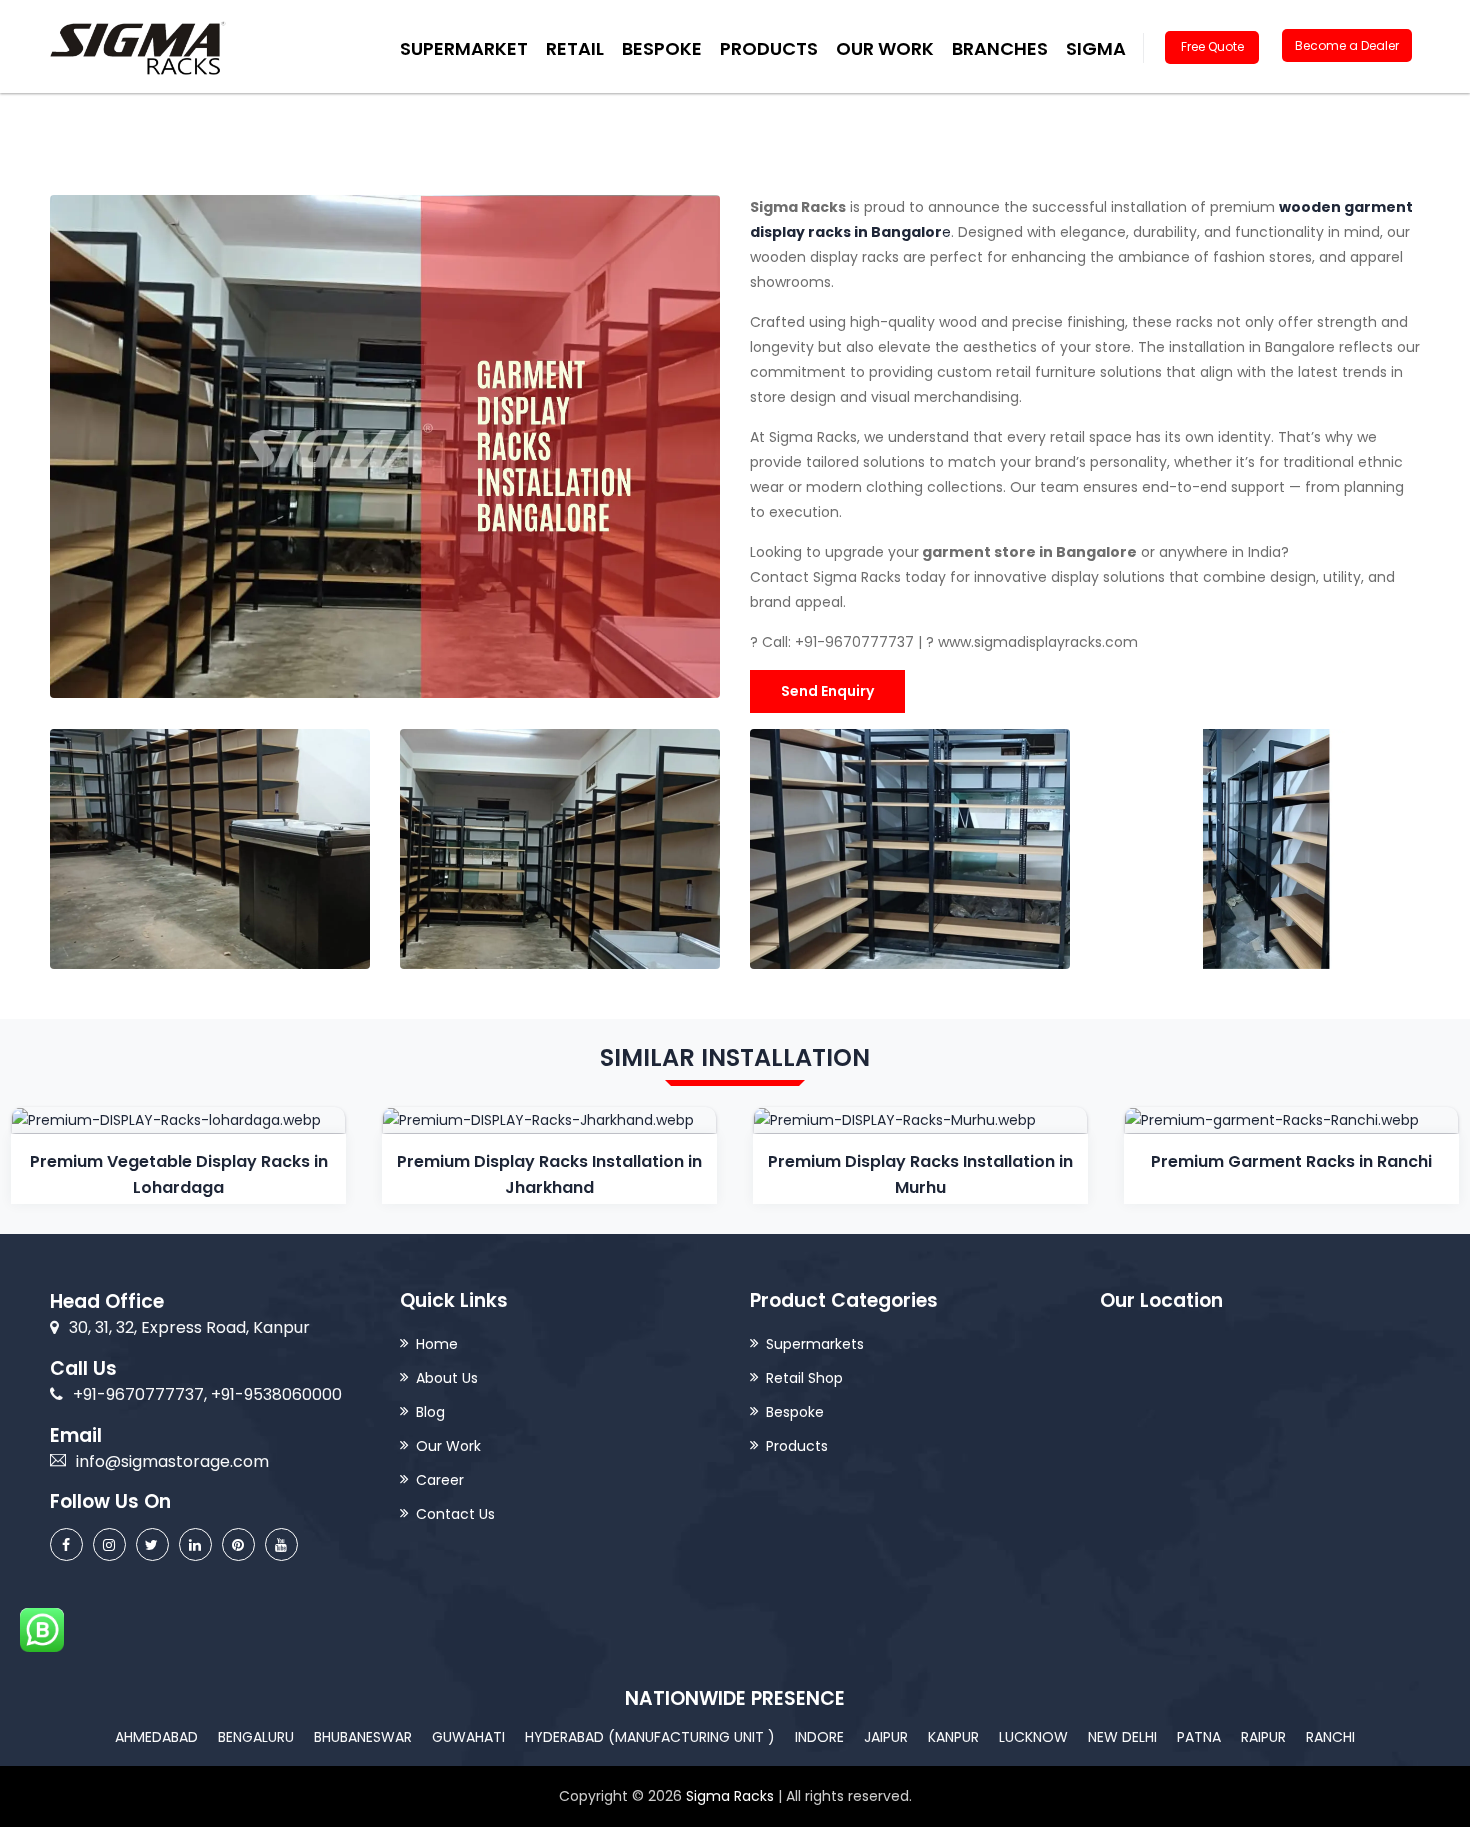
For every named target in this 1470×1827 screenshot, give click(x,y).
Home (437, 1344)
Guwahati (468, 1737)
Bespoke (662, 48)
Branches (1000, 48)
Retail (575, 48)
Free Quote (1212, 46)
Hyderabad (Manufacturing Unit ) (650, 1737)
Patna (1199, 1737)
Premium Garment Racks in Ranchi (1291, 1161)
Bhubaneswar (363, 1737)
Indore (819, 1737)
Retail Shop (804, 1378)
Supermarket (464, 48)
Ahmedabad (156, 1737)
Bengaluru (256, 1737)
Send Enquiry (827, 691)
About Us (447, 1378)
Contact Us (455, 1514)
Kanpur (953, 1737)
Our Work (885, 48)
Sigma (1096, 48)
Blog (430, 1412)
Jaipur (886, 1737)
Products (797, 1446)
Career (440, 1480)
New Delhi (1122, 1737)
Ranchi (1330, 1737)
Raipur (1263, 1737)
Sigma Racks (730, 1796)
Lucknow (1033, 1737)
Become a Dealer (1347, 45)
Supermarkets (815, 1344)
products (769, 48)
